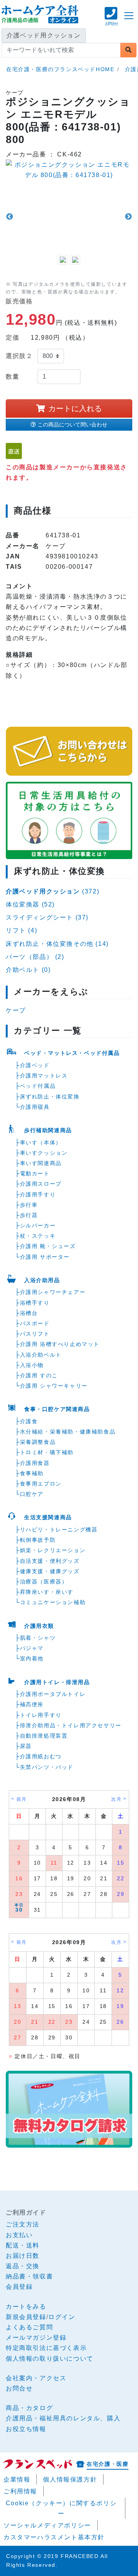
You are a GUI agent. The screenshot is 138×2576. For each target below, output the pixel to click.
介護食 (29, 1421)
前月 (22, 1799)
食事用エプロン (41, 1484)
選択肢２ (19, 356)
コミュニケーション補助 (53, 1602)
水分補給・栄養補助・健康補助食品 (68, 1432)
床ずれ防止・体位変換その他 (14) (57, 944)
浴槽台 (29, 1313)
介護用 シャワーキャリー (54, 1386)
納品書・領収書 (29, 2276)
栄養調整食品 (38, 1442)
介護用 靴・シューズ (48, 1246)
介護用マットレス (44, 1076)
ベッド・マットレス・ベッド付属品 (72, 1053)
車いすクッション (44, 1153)
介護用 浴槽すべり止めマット (60, 1344)
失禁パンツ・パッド (47, 1767)
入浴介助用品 (42, 1280)
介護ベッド (35, 1065)
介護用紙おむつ (41, 1756)
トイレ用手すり (41, 1715)
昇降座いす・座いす (47, 1592)
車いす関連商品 (41, 1163)
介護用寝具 (35, 1107)
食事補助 (32, 1473)
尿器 (26, 1746)
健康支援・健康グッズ (50, 1571)
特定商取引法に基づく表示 (46, 2348)
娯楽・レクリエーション (53, 1550)
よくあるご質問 (29, 2327)
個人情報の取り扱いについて (50, 2359)
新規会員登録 (26, 2317)
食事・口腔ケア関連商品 (57, 1409)
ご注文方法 (23, 2224)
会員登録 (19, 2287)
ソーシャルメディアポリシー (47, 2525)
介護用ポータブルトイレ (53, 1694)
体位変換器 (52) (30, 904)
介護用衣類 (39, 1626)
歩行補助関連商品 (48, 1130)
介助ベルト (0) (28, 970)
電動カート (35, 1173)
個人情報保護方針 (70, 2479)
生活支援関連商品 (48, 1517)
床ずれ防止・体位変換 (50, 1097)
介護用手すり (38, 1194)
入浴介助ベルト (41, 1355)
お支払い (19, 2235)
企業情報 (17, 2479)
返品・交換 (23, 2266)
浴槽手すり (35, 1303)
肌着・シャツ (38, 1638)
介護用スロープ (41, 1184)
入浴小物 (32, 1365)
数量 (12, 377)
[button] (111, 20)
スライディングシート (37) (47, 917)
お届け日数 (23, 2256)
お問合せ (19, 2388)
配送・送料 (23, 2245)
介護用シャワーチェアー (53, 1292)
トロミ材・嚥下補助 (47, 1452)
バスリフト (35, 1334)
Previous (10, 217)
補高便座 (32, 1704)
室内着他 (32, 1658)
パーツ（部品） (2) (35, 957)
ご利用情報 (20, 2491)
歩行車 (29, 1205)
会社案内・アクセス (36, 2378)
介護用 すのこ (39, 1375)
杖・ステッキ (38, 1236)
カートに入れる (75, 408)
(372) (53, 891)
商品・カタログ (29, 2408)
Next (128, 217)
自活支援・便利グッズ (50, 1561)
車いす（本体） (41, 1142)
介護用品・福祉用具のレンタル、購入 (63, 2418)
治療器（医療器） (44, 1582)
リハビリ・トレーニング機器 (59, 1530)
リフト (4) (21, 930)
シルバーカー (38, 1225)
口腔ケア (32, 1494)
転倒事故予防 (38, 1540)
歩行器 (29, 1215)
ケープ (16, 1010)
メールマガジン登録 (36, 2338)
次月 (116, 1799)
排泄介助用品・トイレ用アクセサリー (71, 1725)
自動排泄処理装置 (44, 1736)
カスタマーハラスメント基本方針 (54, 2537)
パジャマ (32, 1648)
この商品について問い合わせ (72, 425)
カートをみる (26, 2307)
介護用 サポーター (45, 1257)
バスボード (35, 1323)
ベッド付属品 (38, 1086)
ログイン (62, 2317)
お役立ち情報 (26, 2429)
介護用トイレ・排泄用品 (57, 1682)
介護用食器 (35, 1463)
